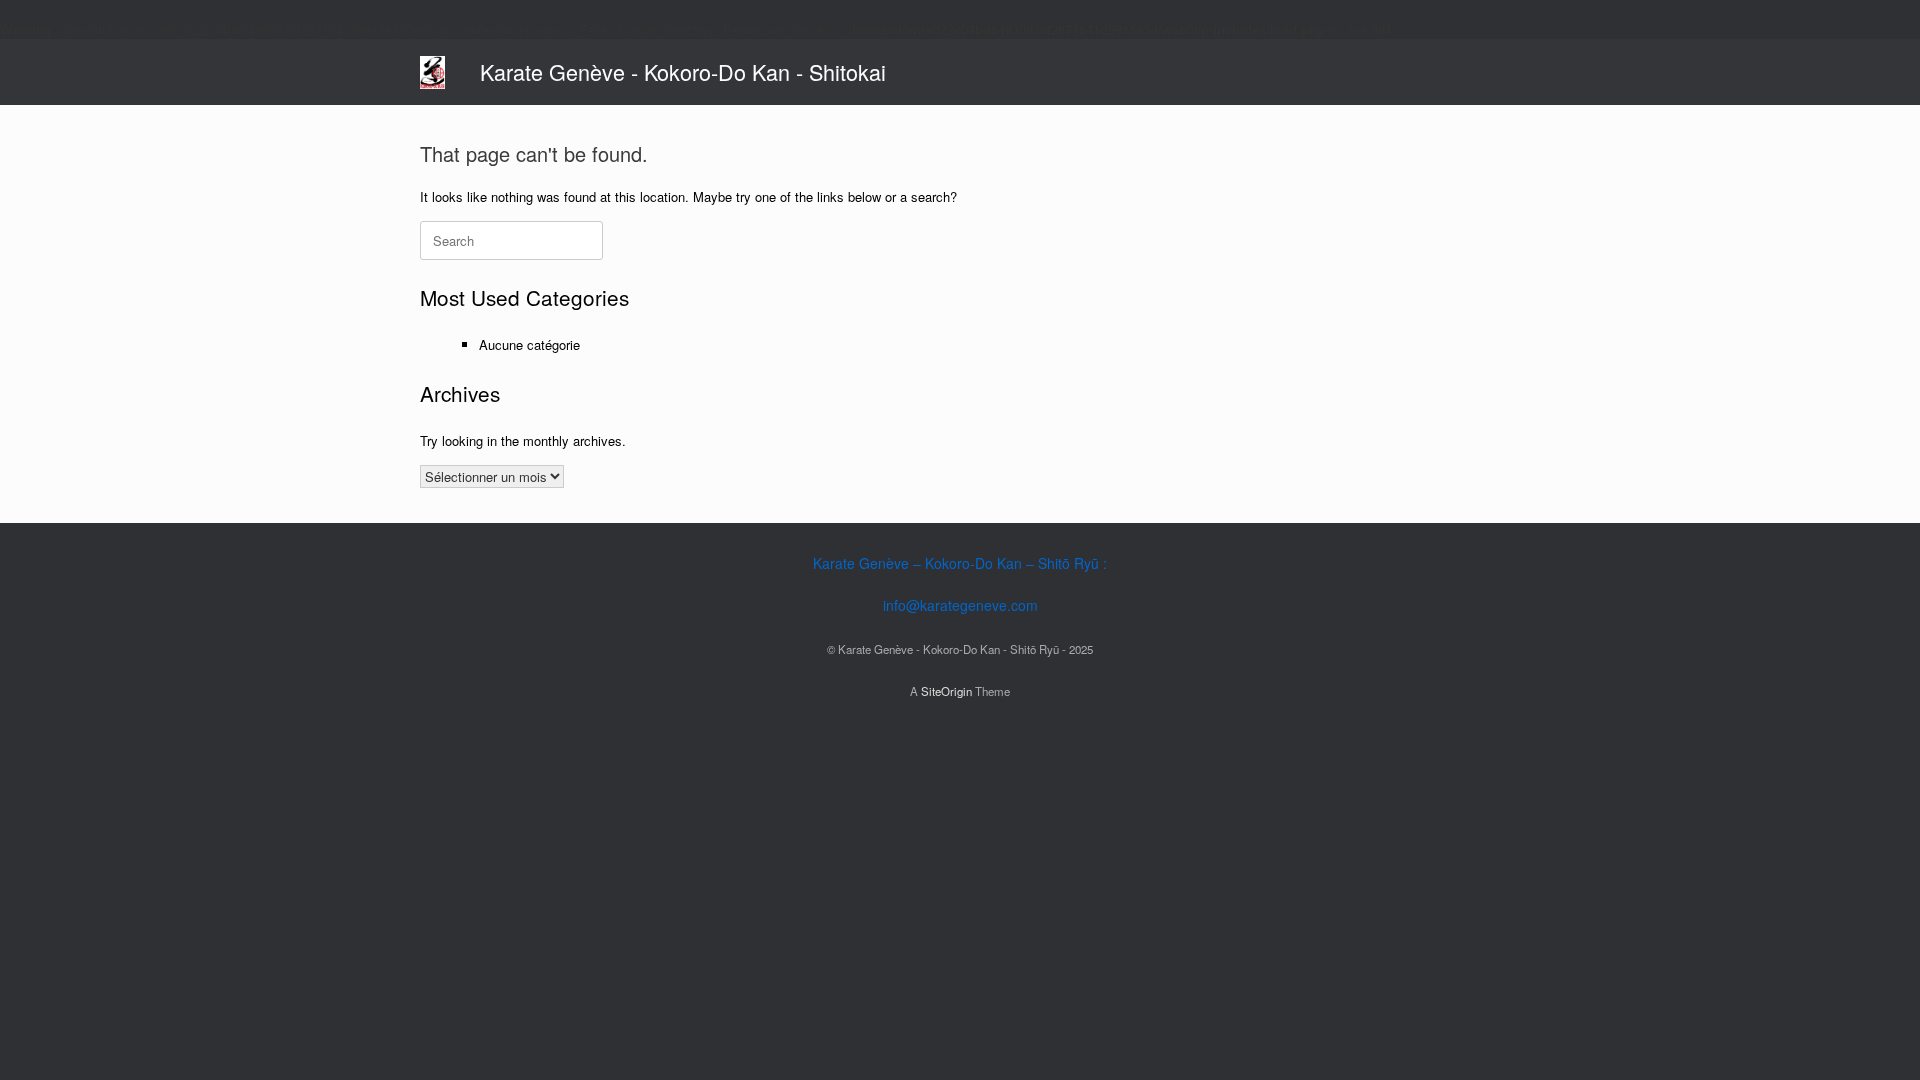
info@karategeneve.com (960, 605)
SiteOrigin (946, 691)
